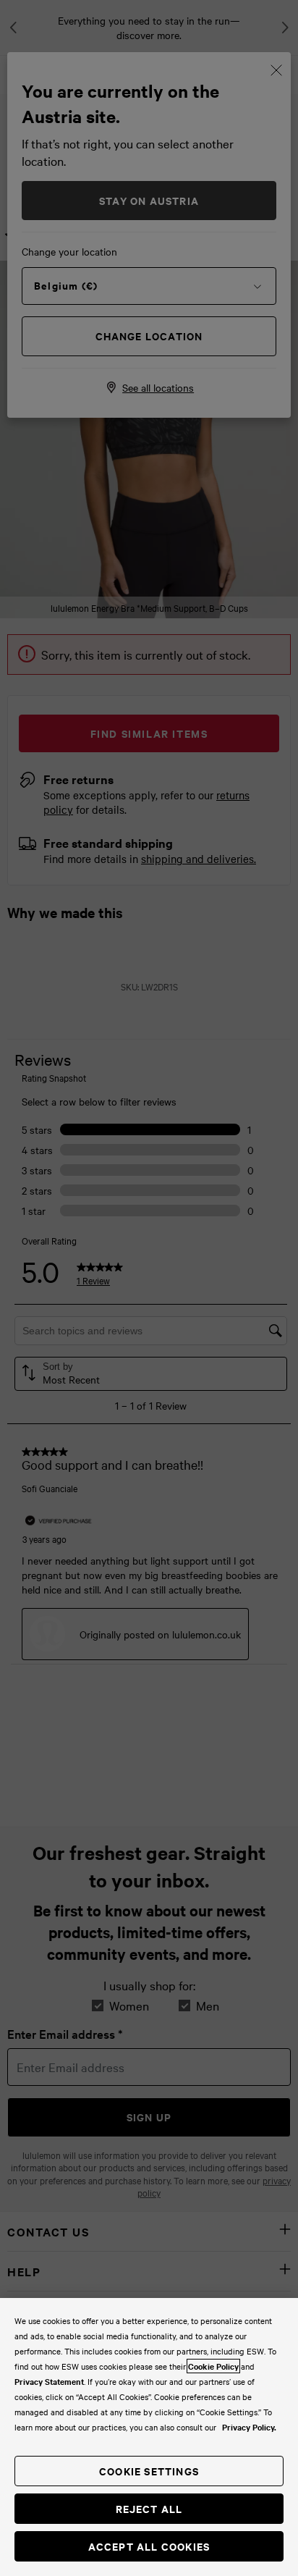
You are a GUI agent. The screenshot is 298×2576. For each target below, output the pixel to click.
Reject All (149, 2508)
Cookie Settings (149, 2471)
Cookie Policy (213, 2366)
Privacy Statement (49, 2381)
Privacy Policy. (249, 2427)
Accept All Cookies (149, 2546)
